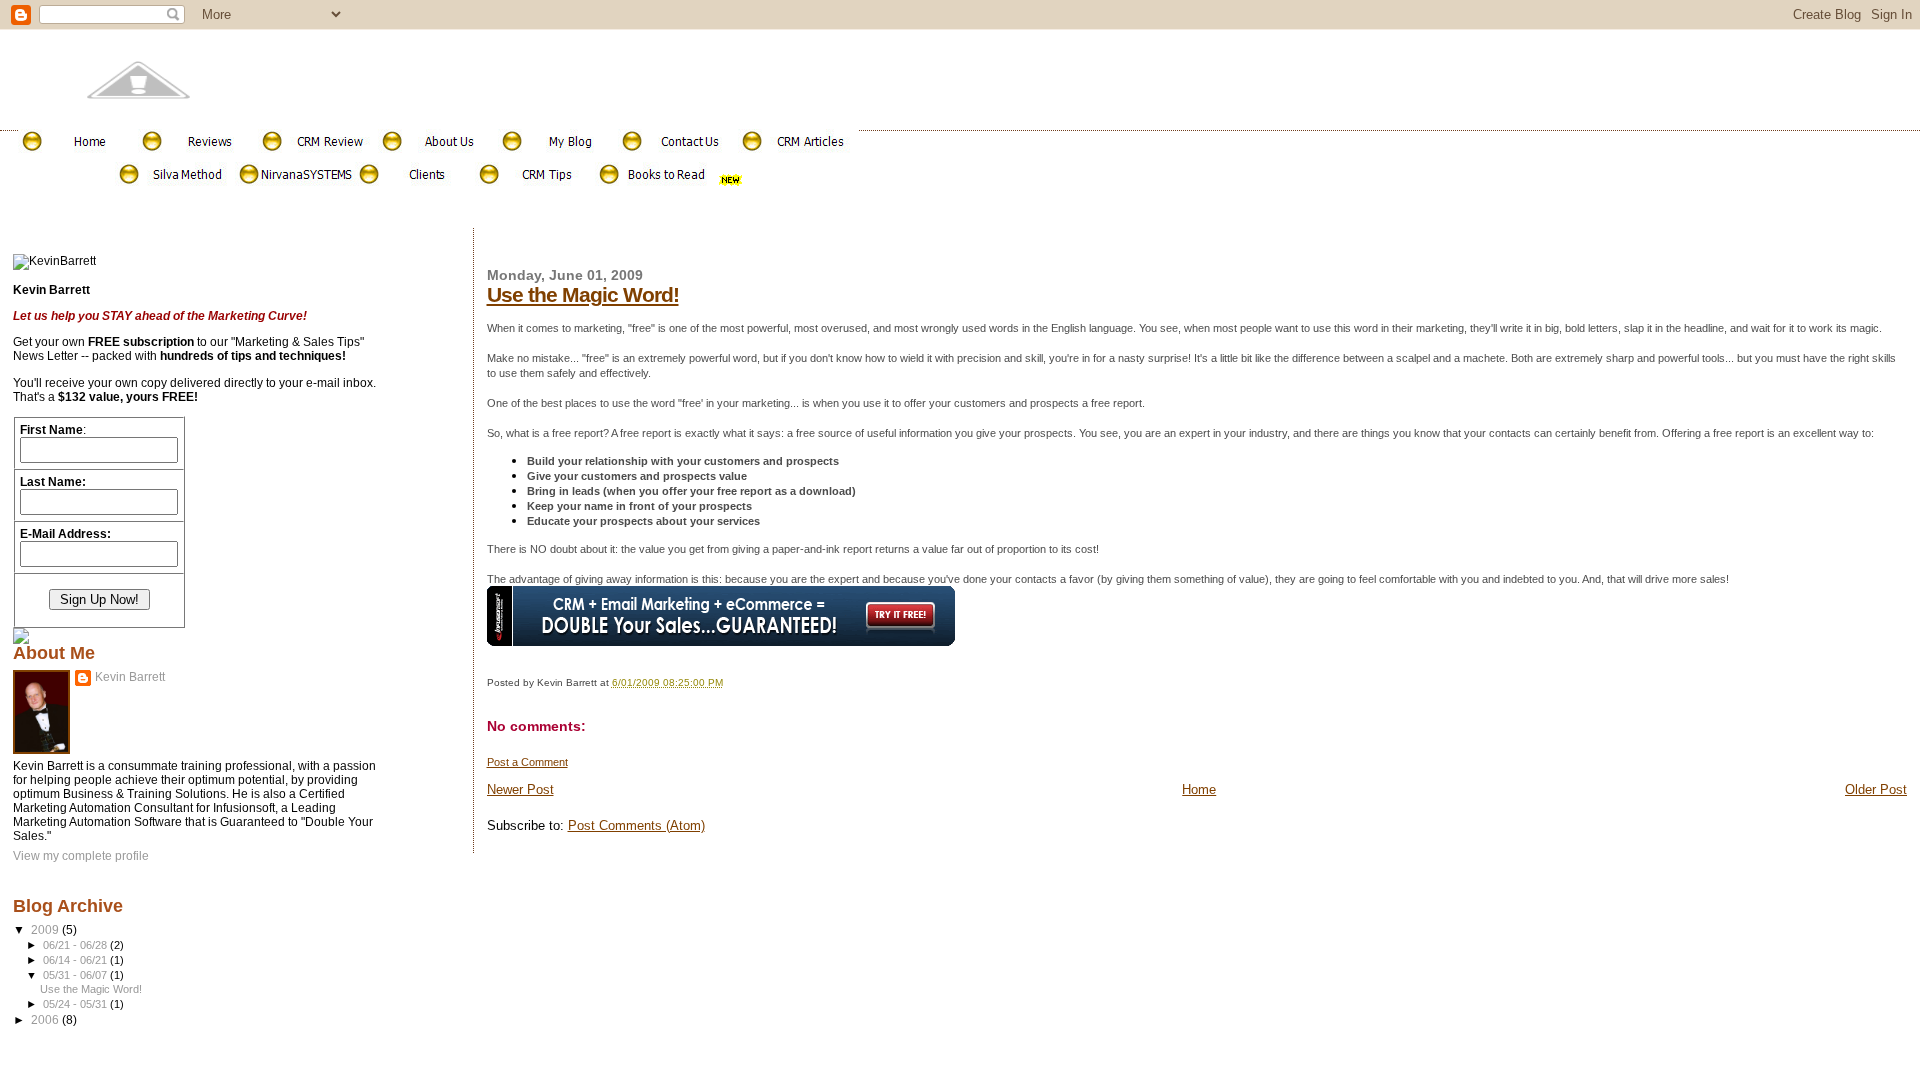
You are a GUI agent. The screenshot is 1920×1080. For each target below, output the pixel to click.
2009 (46, 929)
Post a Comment (527, 762)
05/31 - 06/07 (76, 975)
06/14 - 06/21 (76, 960)
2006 (46, 1019)
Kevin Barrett (130, 677)
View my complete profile (81, 856)
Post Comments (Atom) (636, 825)
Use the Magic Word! (583, 294)
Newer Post (520, 789)
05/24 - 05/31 (76, 1004)
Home (1199, 789)
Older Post (1876, 789)
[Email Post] (727, 682)
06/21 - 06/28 (76, 945)
